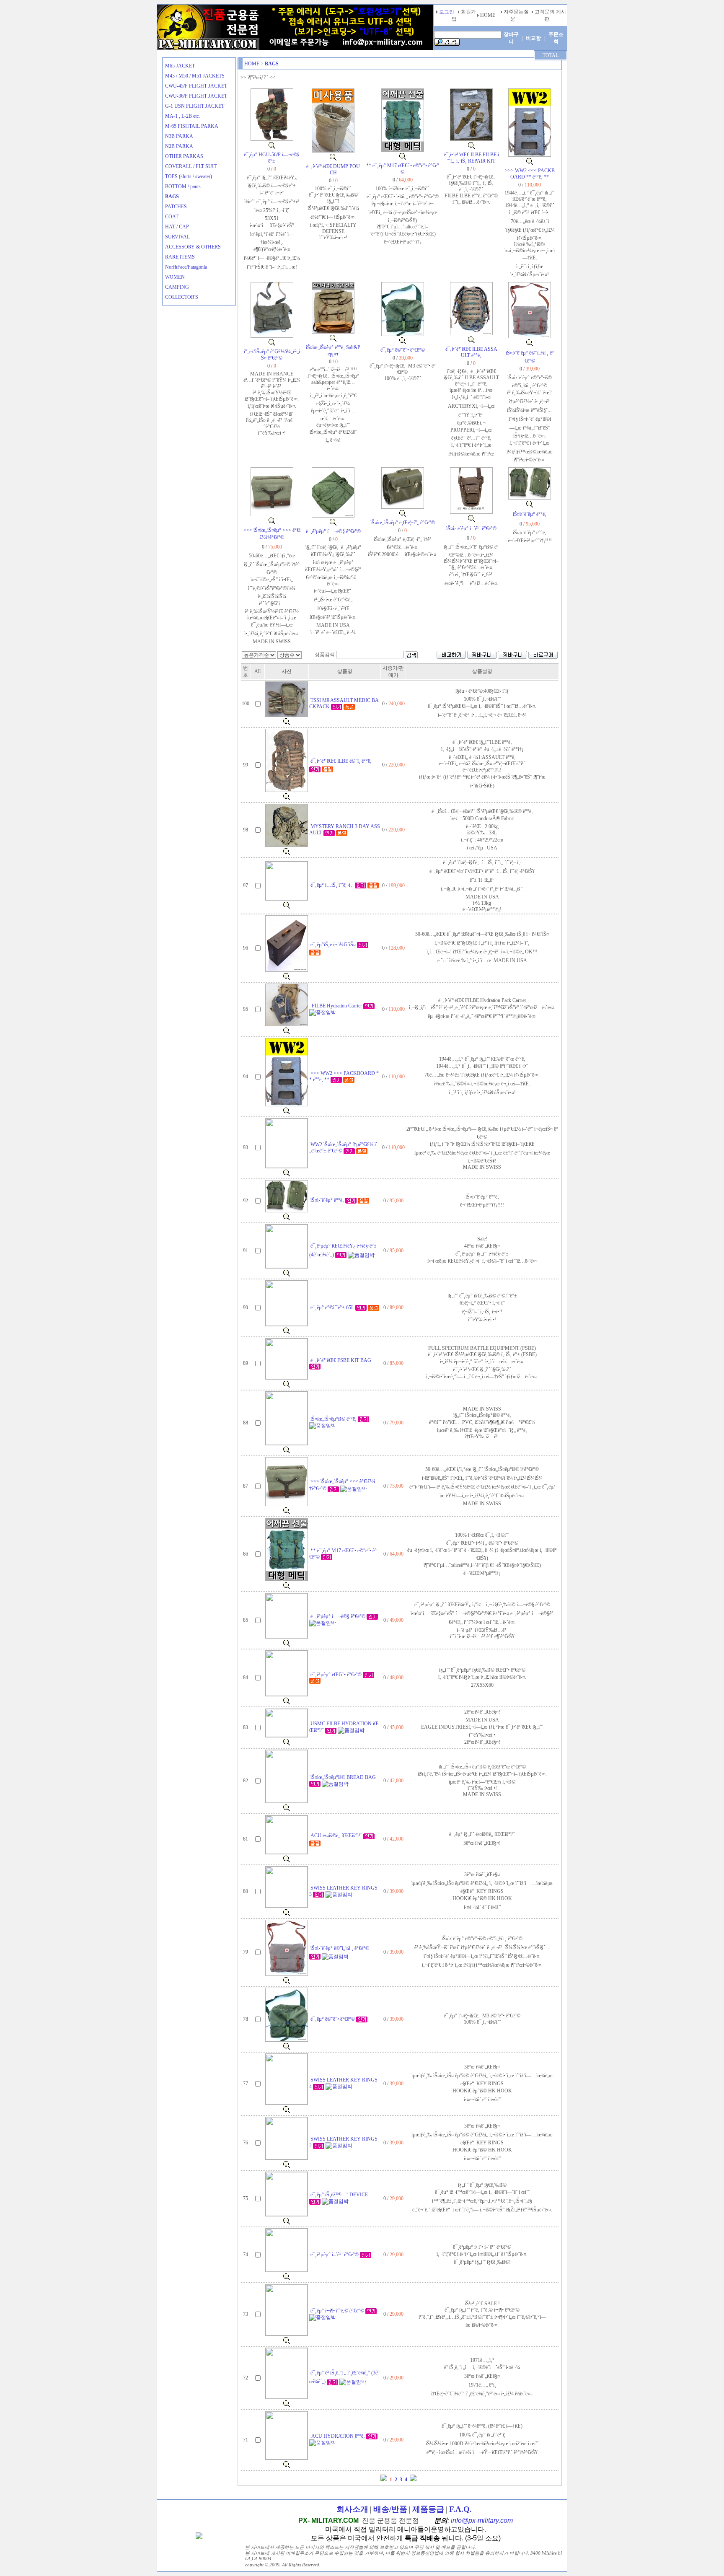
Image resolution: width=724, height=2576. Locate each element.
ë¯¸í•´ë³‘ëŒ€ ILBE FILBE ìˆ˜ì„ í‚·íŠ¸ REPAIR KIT (471, 158)
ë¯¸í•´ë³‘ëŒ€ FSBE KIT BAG (341, 1360)
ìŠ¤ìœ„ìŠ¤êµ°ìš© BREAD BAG (343, 1777)
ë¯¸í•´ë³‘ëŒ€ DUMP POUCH (333, 170)
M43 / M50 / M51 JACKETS (195, 76)
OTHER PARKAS (184, 156)
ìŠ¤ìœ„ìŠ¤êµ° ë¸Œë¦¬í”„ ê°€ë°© (403, 523)
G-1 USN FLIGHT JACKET (195, 106)
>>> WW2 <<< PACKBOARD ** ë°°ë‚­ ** (530, 174)
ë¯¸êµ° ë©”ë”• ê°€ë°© (403, 350)
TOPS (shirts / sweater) (189, 176)
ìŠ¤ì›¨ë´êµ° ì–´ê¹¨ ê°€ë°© (471, 528)
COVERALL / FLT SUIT (191, 166)
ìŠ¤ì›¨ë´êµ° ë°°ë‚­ (530, 514)
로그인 (447, 12)
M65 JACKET (180, 66)
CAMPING (177, 287)
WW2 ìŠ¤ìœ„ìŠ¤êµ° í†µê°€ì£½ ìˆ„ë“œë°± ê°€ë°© (343, 1148)
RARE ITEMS (180, 257)
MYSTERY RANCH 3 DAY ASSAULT (345, 830)
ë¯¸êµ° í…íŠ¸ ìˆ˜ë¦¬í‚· (333, 885)
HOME (252, 64)
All (257, 671)
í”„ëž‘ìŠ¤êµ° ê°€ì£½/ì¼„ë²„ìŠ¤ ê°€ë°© (272, 355)
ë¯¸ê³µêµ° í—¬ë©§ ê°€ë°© (333, 531)
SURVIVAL (177, 237)
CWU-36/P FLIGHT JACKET (196, 96)
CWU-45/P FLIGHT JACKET (196, 86)
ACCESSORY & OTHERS (193, 247)
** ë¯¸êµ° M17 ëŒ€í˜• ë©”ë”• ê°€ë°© (403, 169)
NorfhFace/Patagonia (186, 267)
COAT (172, 217)
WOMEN (175, 277)
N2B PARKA (179, 146)
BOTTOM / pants (183, 186)
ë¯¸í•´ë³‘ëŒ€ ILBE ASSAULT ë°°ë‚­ (471, 352)
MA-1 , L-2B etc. (182, 116)
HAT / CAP (177, 227)
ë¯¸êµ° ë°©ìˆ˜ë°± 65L (333, 1307)
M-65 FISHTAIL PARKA (192, 126)
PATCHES (176, 207)
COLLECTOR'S (182, 297)
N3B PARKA (179, 136)
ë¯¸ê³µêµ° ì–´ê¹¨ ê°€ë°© (335, 2255)
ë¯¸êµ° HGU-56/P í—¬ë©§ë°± (272, 158)
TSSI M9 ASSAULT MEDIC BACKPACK (344, 703)
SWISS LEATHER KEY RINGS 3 (343, 1891)
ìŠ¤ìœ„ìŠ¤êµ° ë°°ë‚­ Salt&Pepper (333, 351)
